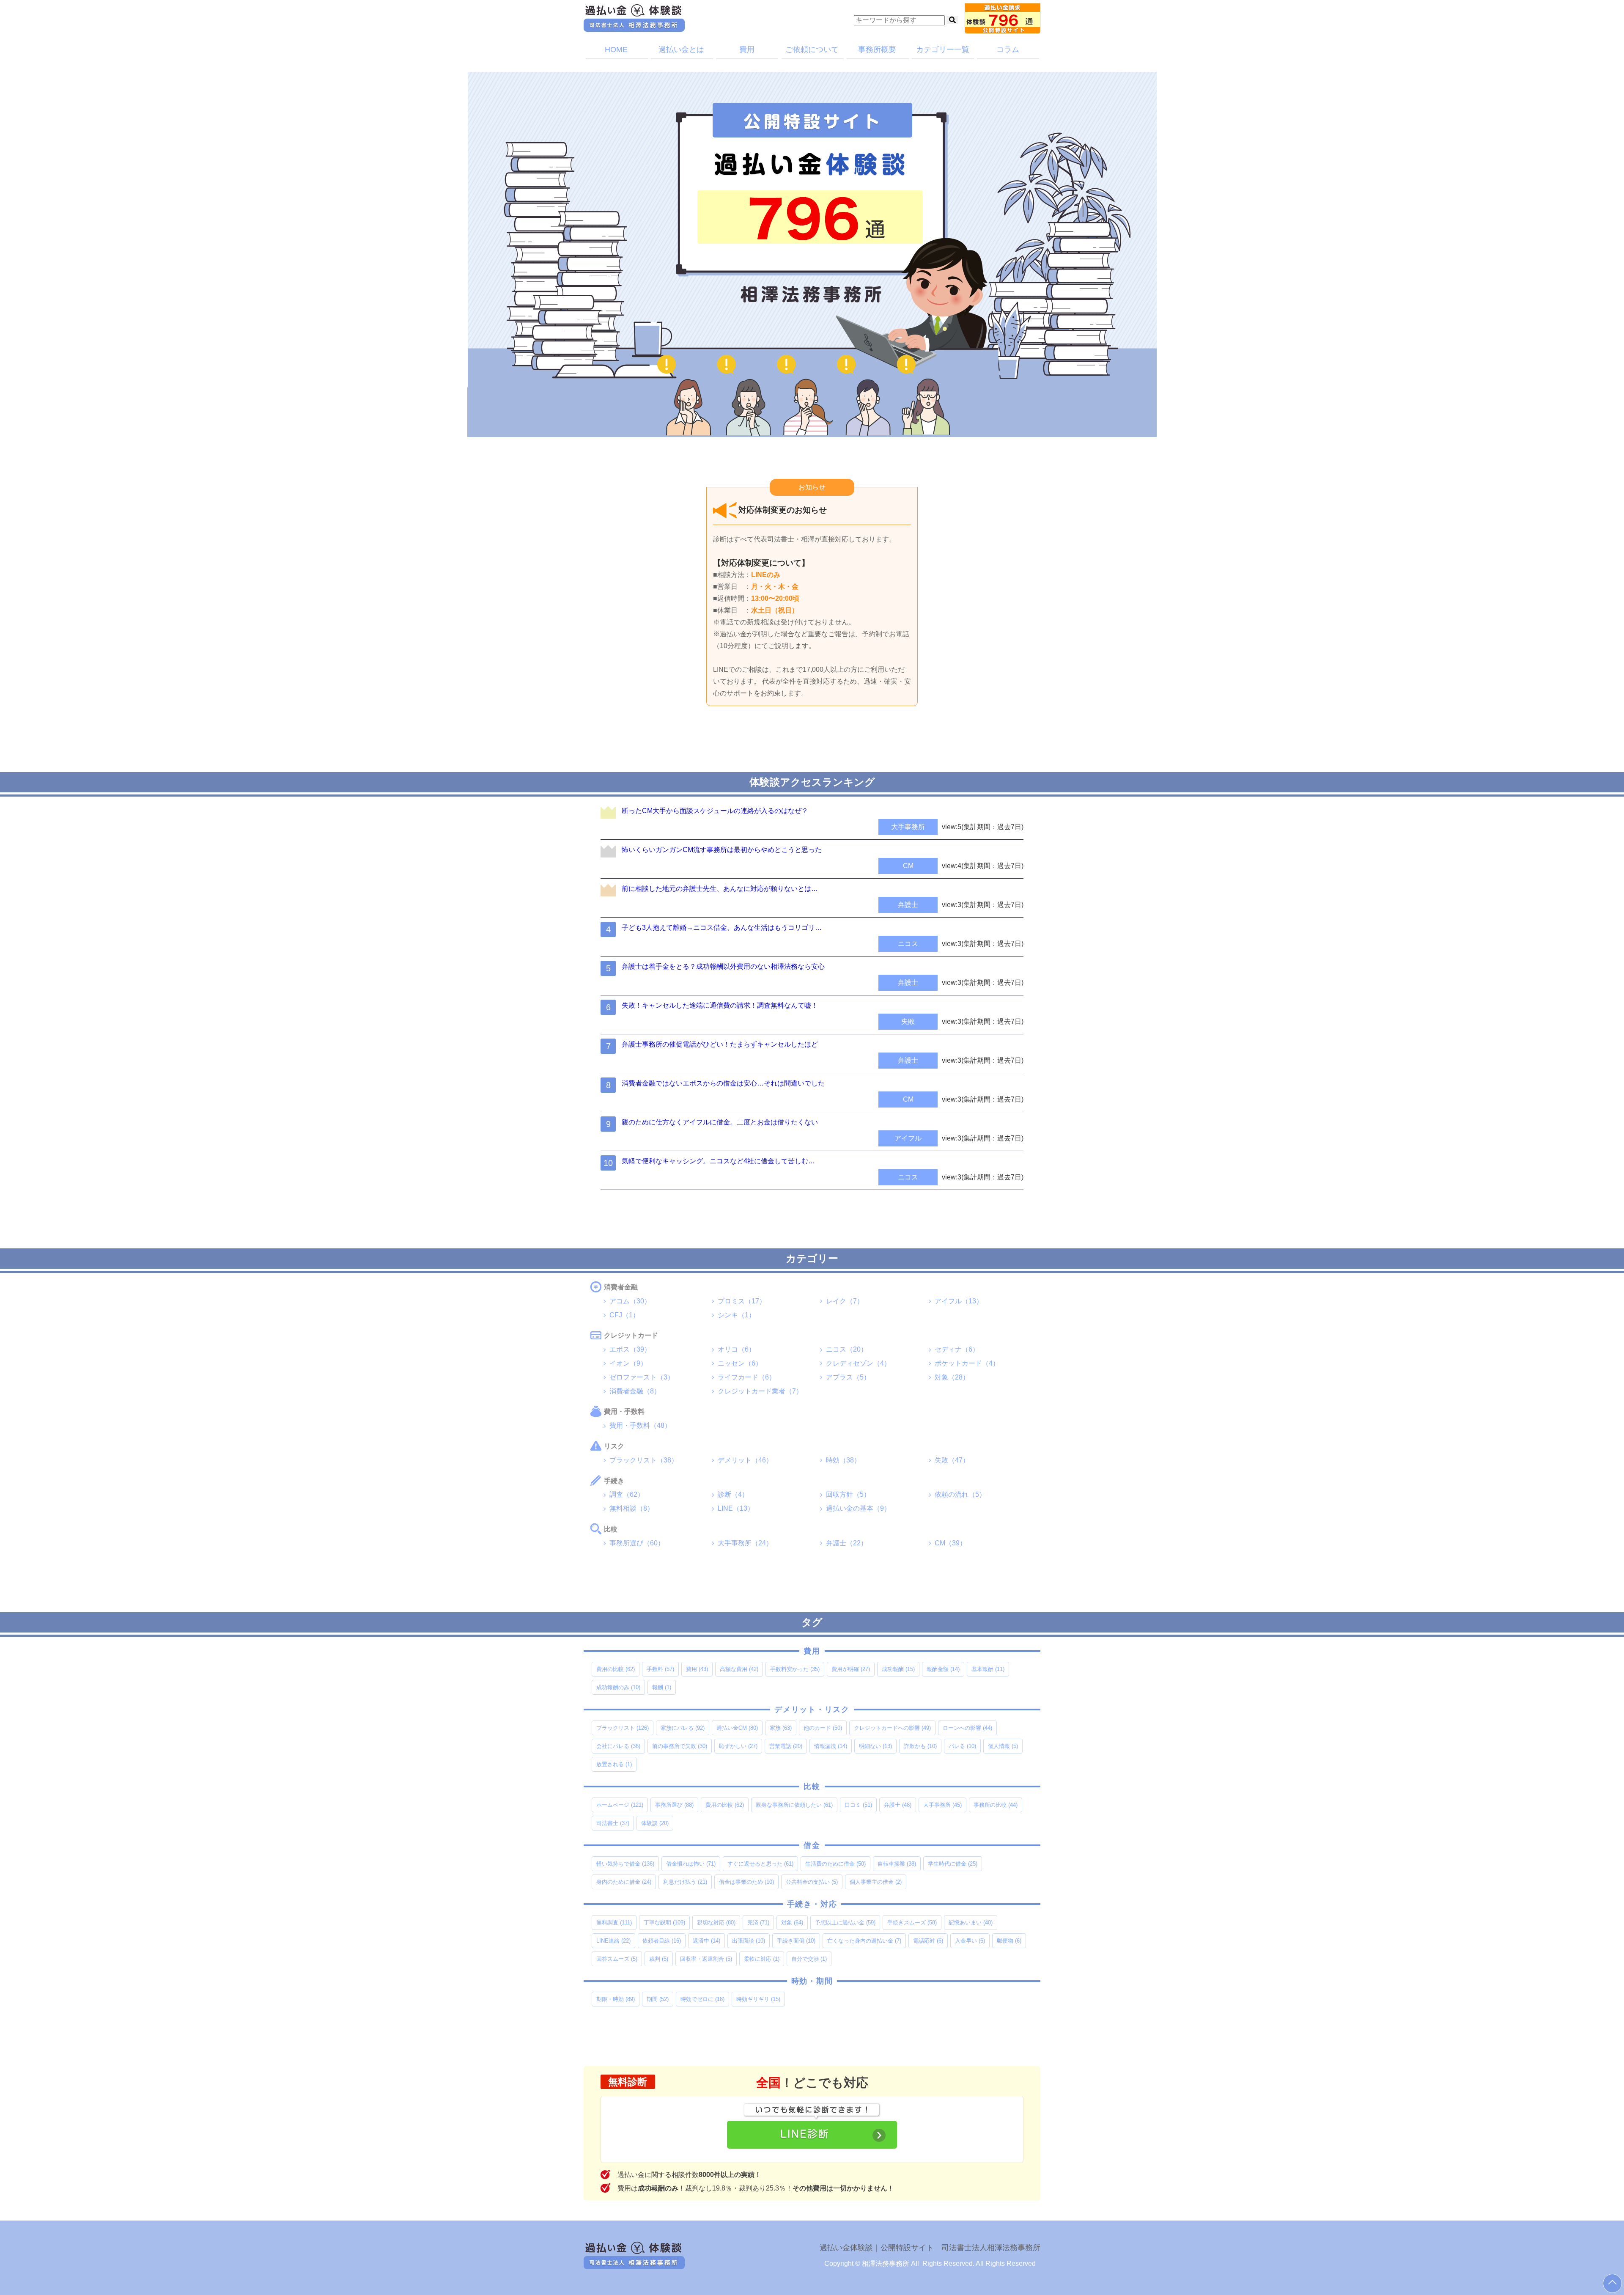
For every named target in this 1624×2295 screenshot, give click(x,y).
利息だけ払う (685, 1882)
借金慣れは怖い (691, 1864)
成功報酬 (898, 1669)
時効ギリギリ (758, 1999)
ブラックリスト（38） (644, 1460)
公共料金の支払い (812, 1882)
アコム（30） (630, 1301)
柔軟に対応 (762, 1959)
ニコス (908, 944)
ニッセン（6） (740, 1363)
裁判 (659, 1959)
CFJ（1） (624, 1315)
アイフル (908, 1138)
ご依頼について (812, 49)
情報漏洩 (831, 1746)
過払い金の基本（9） (858, 1508)
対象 (792, 1923)
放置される (614, 1764)
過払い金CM (737, 1728)
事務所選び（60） (637, 1543)
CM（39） (951, 1543)
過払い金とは (681, 49)
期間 (658, 1999)
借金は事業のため (746, 1882)
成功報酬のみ (618, 1687)
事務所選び (674, 1805)
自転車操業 (897, 1864)
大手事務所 (908, 827)
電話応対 (928, 1941)
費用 (747, 49)
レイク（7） (845, 1301)
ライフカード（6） (747, 1377)
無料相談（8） (632, 1508)
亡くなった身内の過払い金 (864, 1941)
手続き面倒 (796, 1941)
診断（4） (733, 1494)
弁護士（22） (847, 1543)
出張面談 (749, 1941)
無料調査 (614, 1923)
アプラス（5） (848, 1377)
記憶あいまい (971, 1923)
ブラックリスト (623, 1728)
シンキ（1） (737, 1315)
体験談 (655, 1823)
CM (908, 866)
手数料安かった (795, 1669)
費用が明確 (851, 1669)
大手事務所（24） (745, 1543)
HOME (616, 49)
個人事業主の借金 (876, 1882)
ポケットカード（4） (967, 1363)
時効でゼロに (702, 1999)
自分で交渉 (809, 1959)
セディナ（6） (957, 1349)
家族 (781, 1728)
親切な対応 (716, 1923)
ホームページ (620, 1805)
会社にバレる (618, 1746)
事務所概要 (877, 49)
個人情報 (1003, 1746)
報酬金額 (943, 1669)
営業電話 (786, 1746)
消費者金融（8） (635, 1391)
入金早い (970, 1941)
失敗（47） (952, 1460)
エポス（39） (630, 1349)
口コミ (858, 1805)
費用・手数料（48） (640, 1425)
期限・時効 (616, 1999)
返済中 (706, 1941)
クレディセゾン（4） (858, 1363)
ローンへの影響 (967, 1728)
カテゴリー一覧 (943, 49)
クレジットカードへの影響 (892, 1728)
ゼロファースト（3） (642, 1377)
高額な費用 (739, 1669)
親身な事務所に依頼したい (794, 1805)
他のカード (823, 1728)
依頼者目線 (662, 1941)
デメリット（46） (745, 1460)
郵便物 (1009, 1941)
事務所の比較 (996, 1805)
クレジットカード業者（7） (760, 1391)
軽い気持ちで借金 (625, 1864)
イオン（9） (628, 1363)
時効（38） (843, 1460)
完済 (758, 1923)
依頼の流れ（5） (960, 1494)
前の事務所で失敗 (680, 1746)
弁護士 (908, 905)
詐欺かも (920, 1746)
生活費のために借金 (835, 1864)
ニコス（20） (847, 1349)
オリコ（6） (737, 1349)
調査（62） (627, 1494)
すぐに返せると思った (760, 1864)
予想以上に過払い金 (845, 1923)
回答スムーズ (617, 1959)
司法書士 (613, 1823)
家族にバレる (683, 1728)
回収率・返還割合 (706, 1959)
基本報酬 (988, 1669)
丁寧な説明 (664, 1923)
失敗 (908, 1021)
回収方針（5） (848, 1494)
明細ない (875, 1746)
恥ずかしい (738, 1746)
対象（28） (952, 1377)
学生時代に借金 (953, 1864)
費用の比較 (616, 1669)
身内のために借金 (624, 1882)
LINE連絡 (613, 1941)
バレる (962, 1746)
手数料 (660, 1669)
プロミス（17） (742, 1301)
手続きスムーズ (912, 1923)
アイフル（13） (959, 1301)
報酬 (662, 1687)
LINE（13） (736, 1508)
